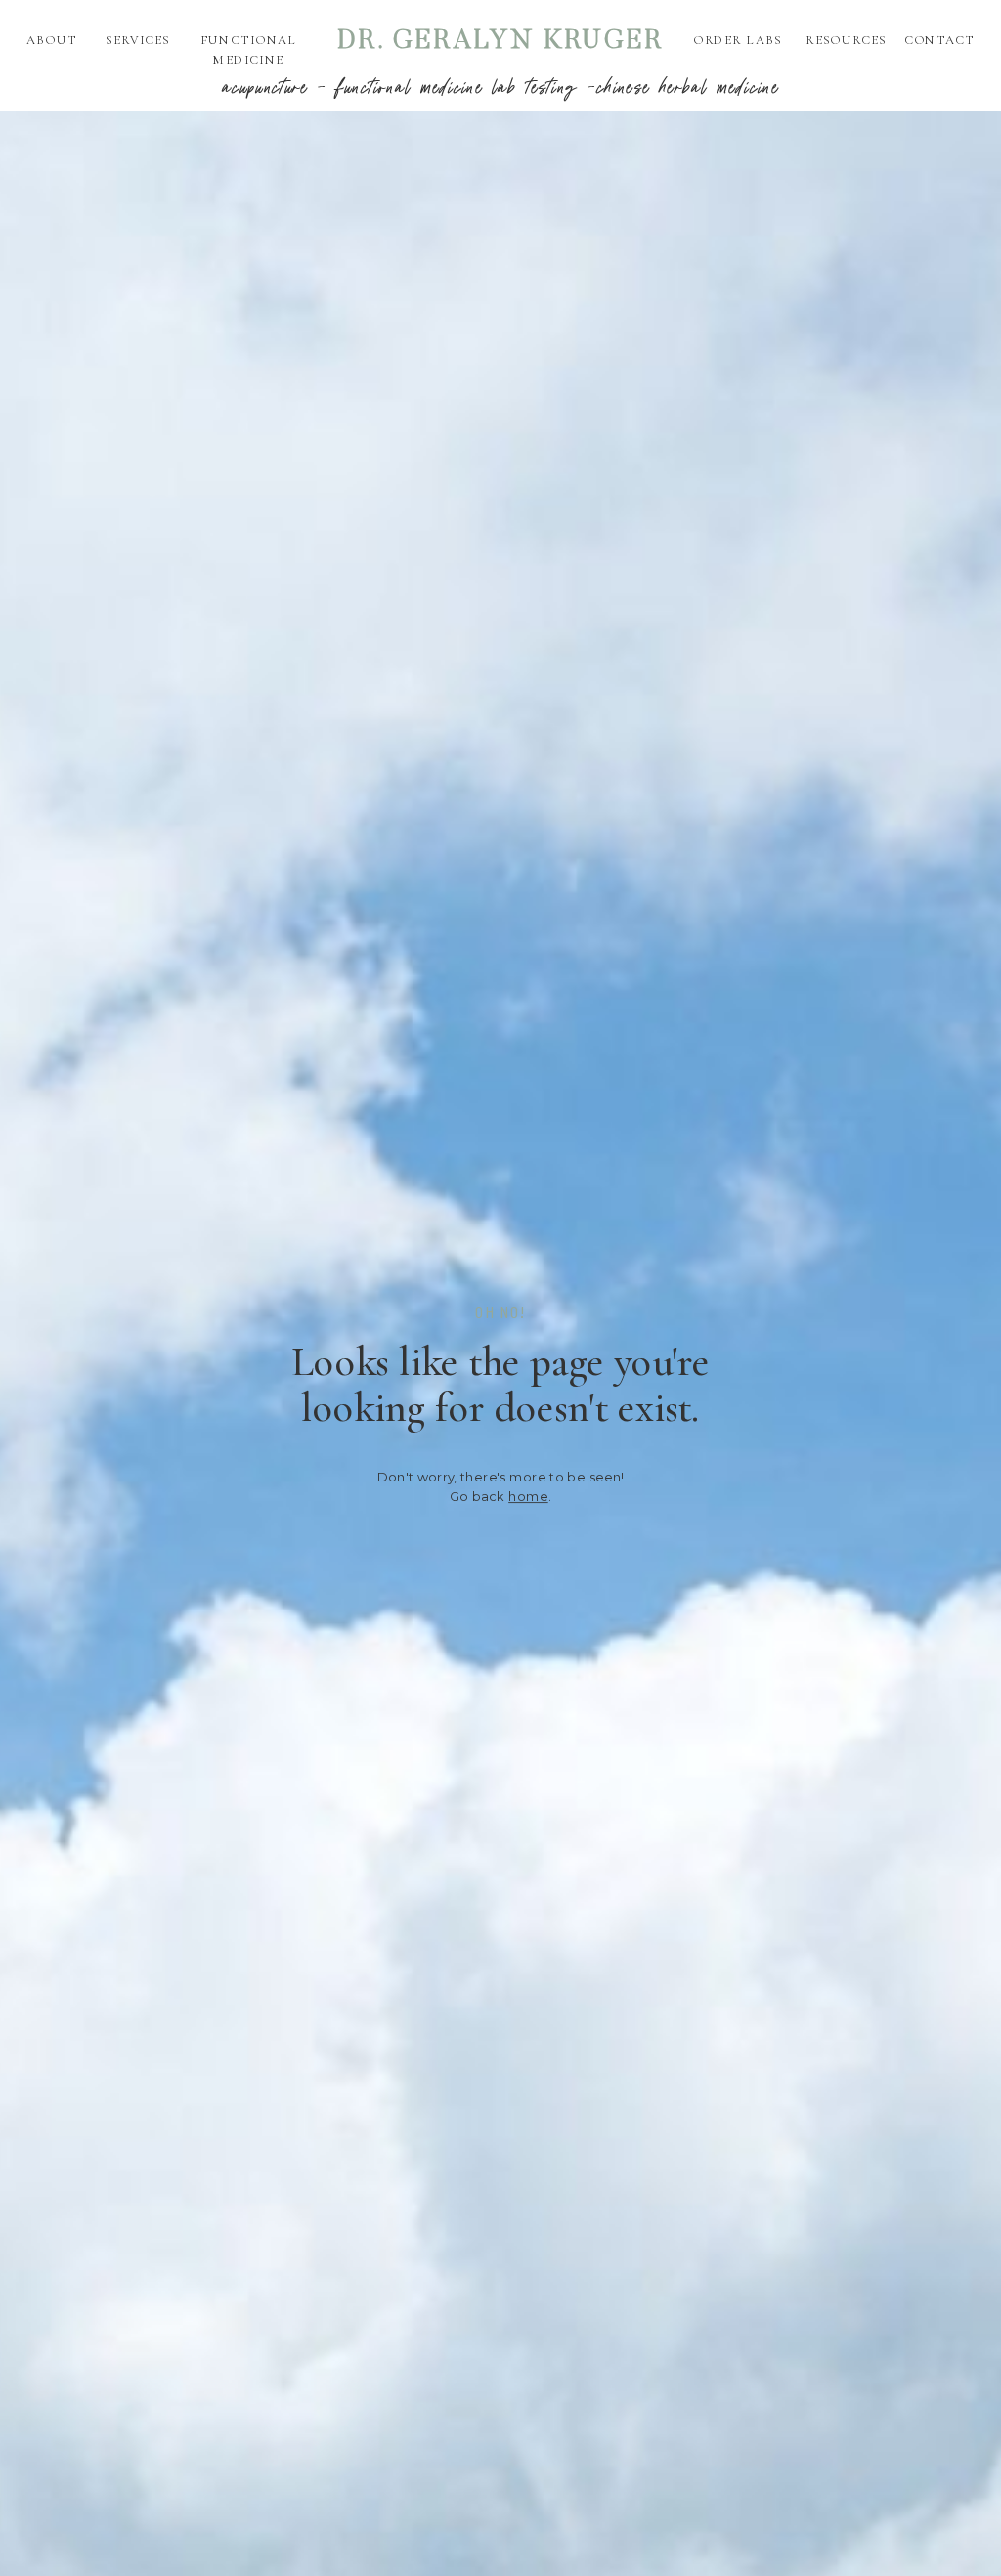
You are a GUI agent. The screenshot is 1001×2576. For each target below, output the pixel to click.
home (528, 1496)
